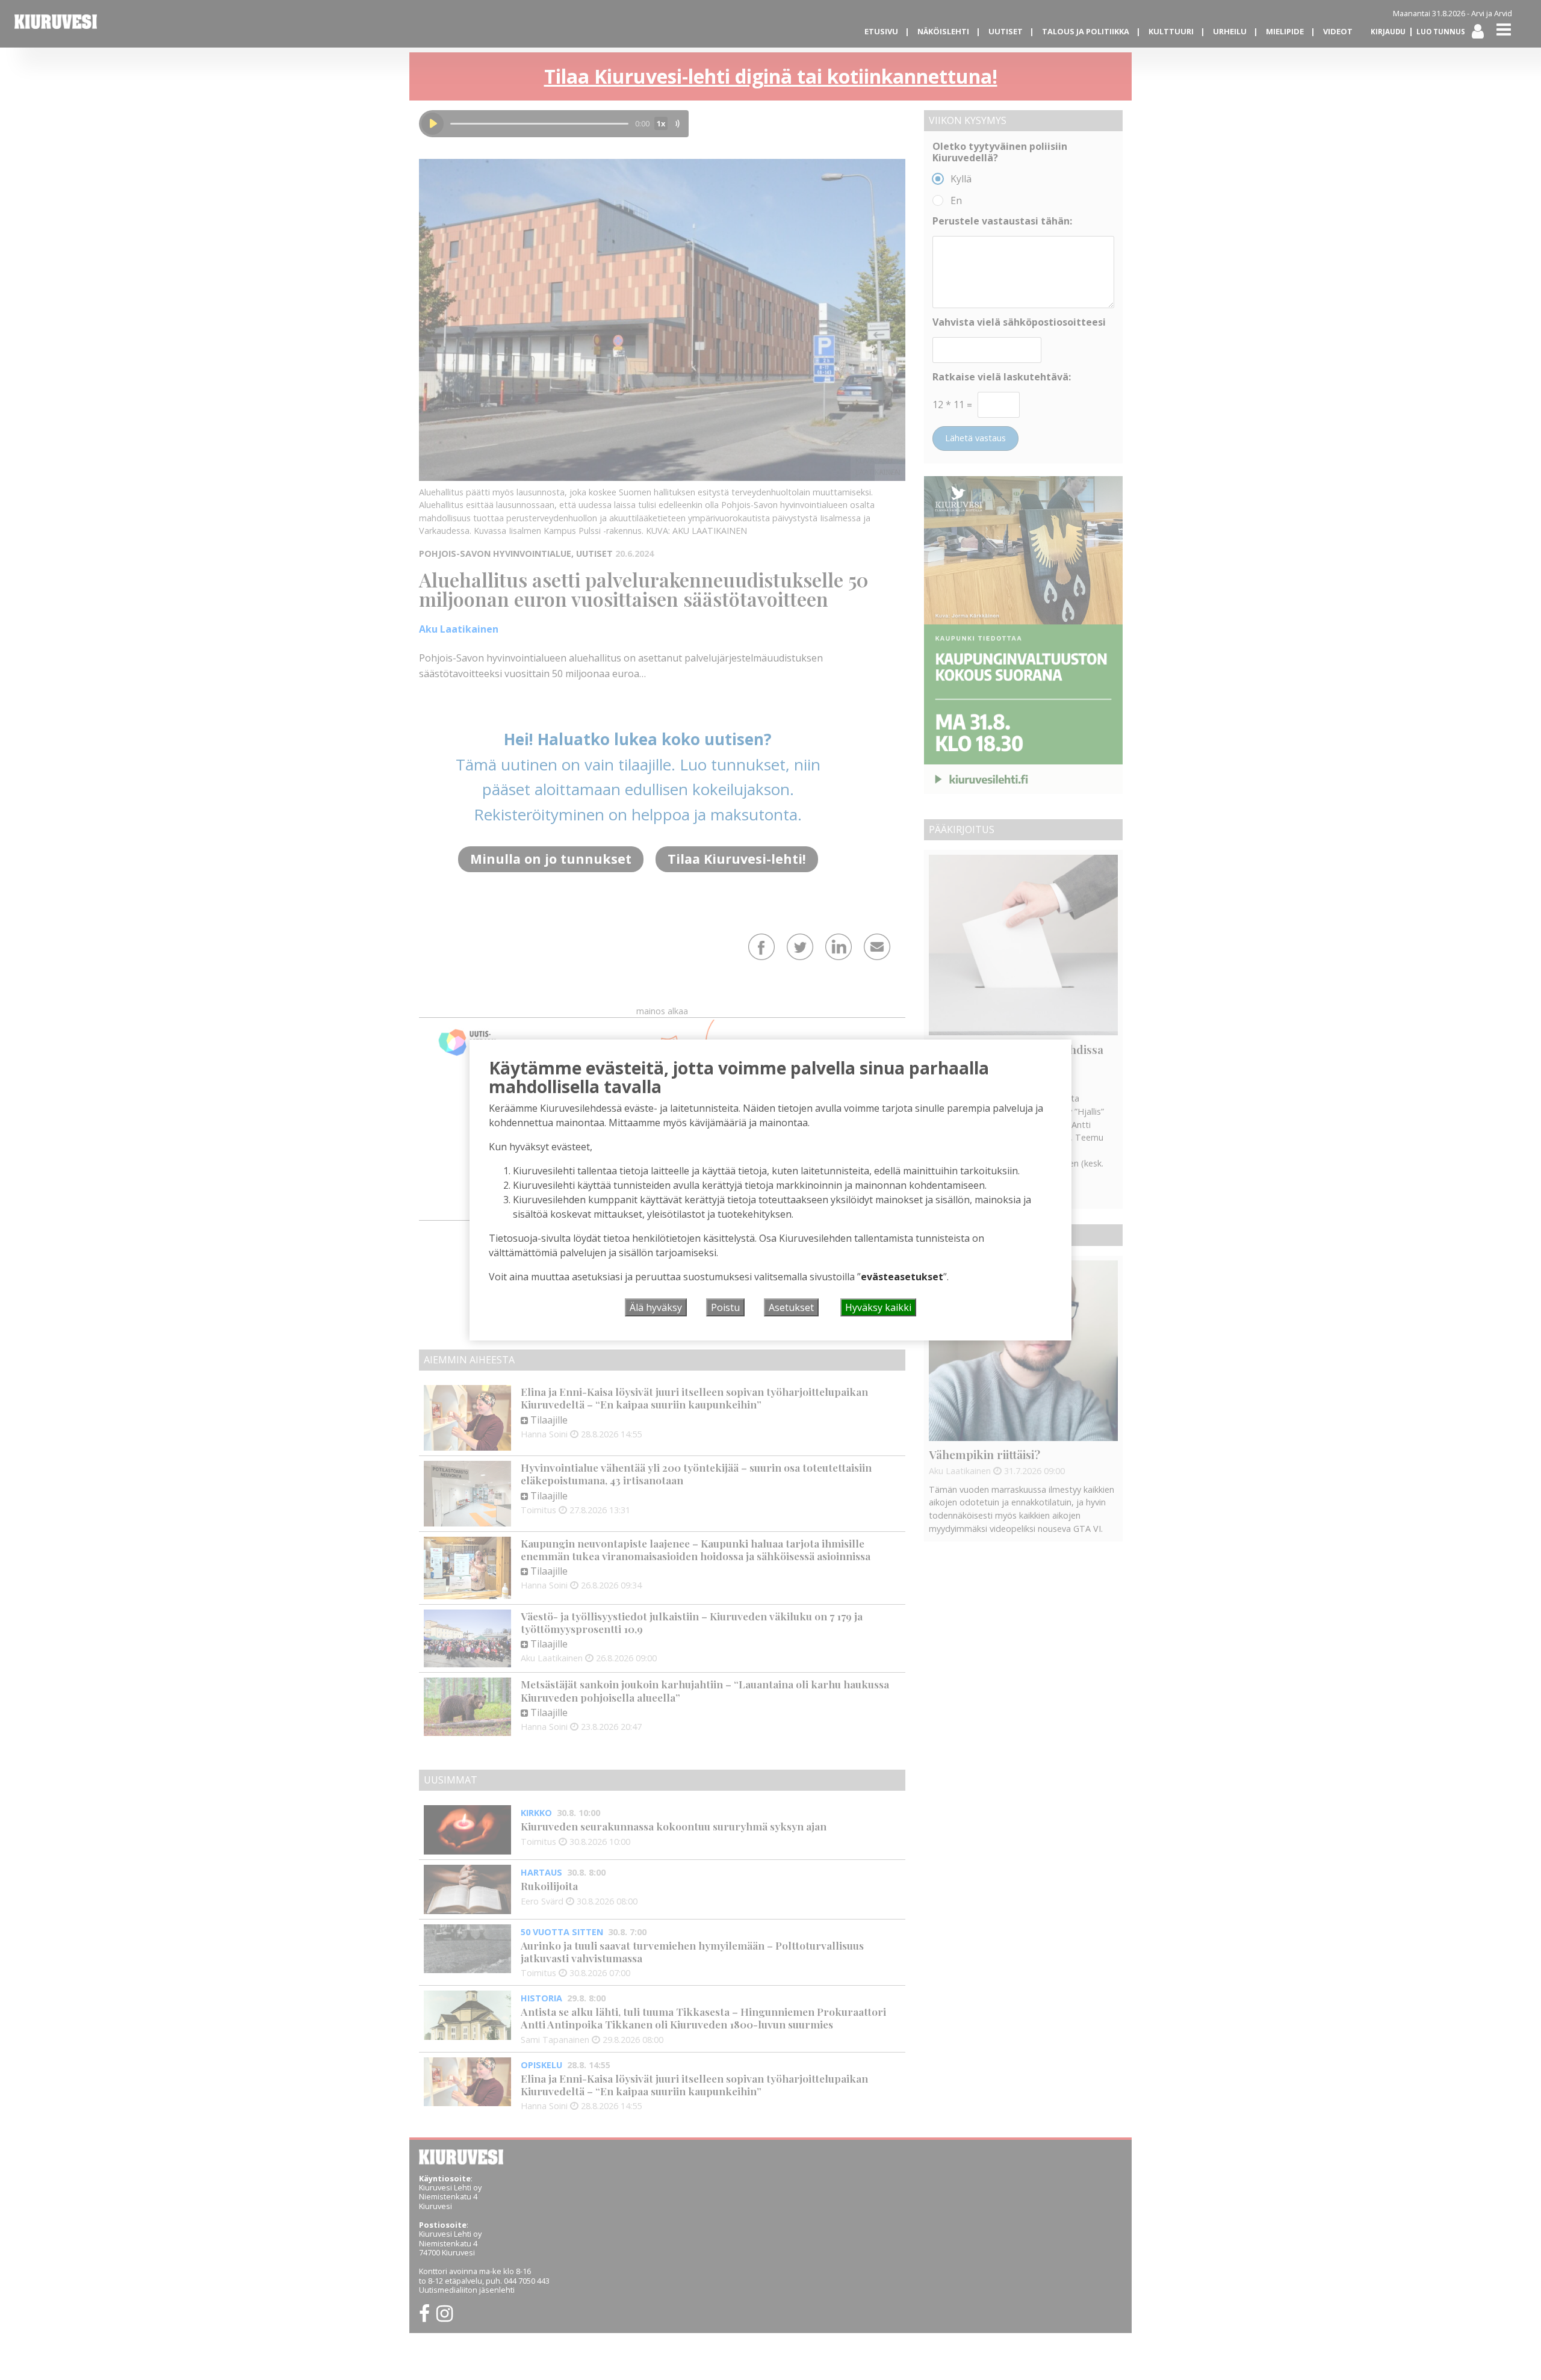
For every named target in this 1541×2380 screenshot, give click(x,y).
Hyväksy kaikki (878, 1307)
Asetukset (791, 1307)
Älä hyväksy (656, 1307)
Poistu (725, 1307)
